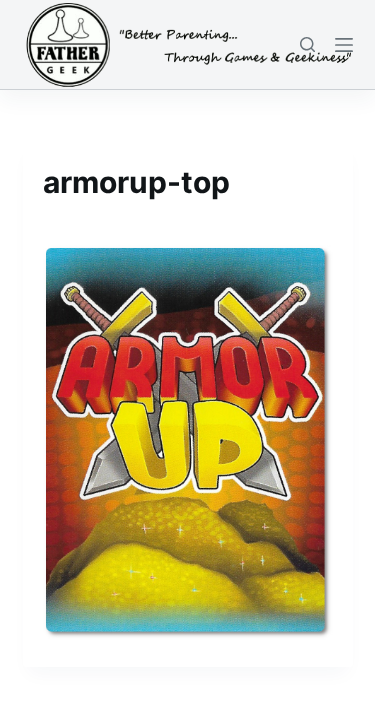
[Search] (307, 44)
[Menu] (344, 45)
